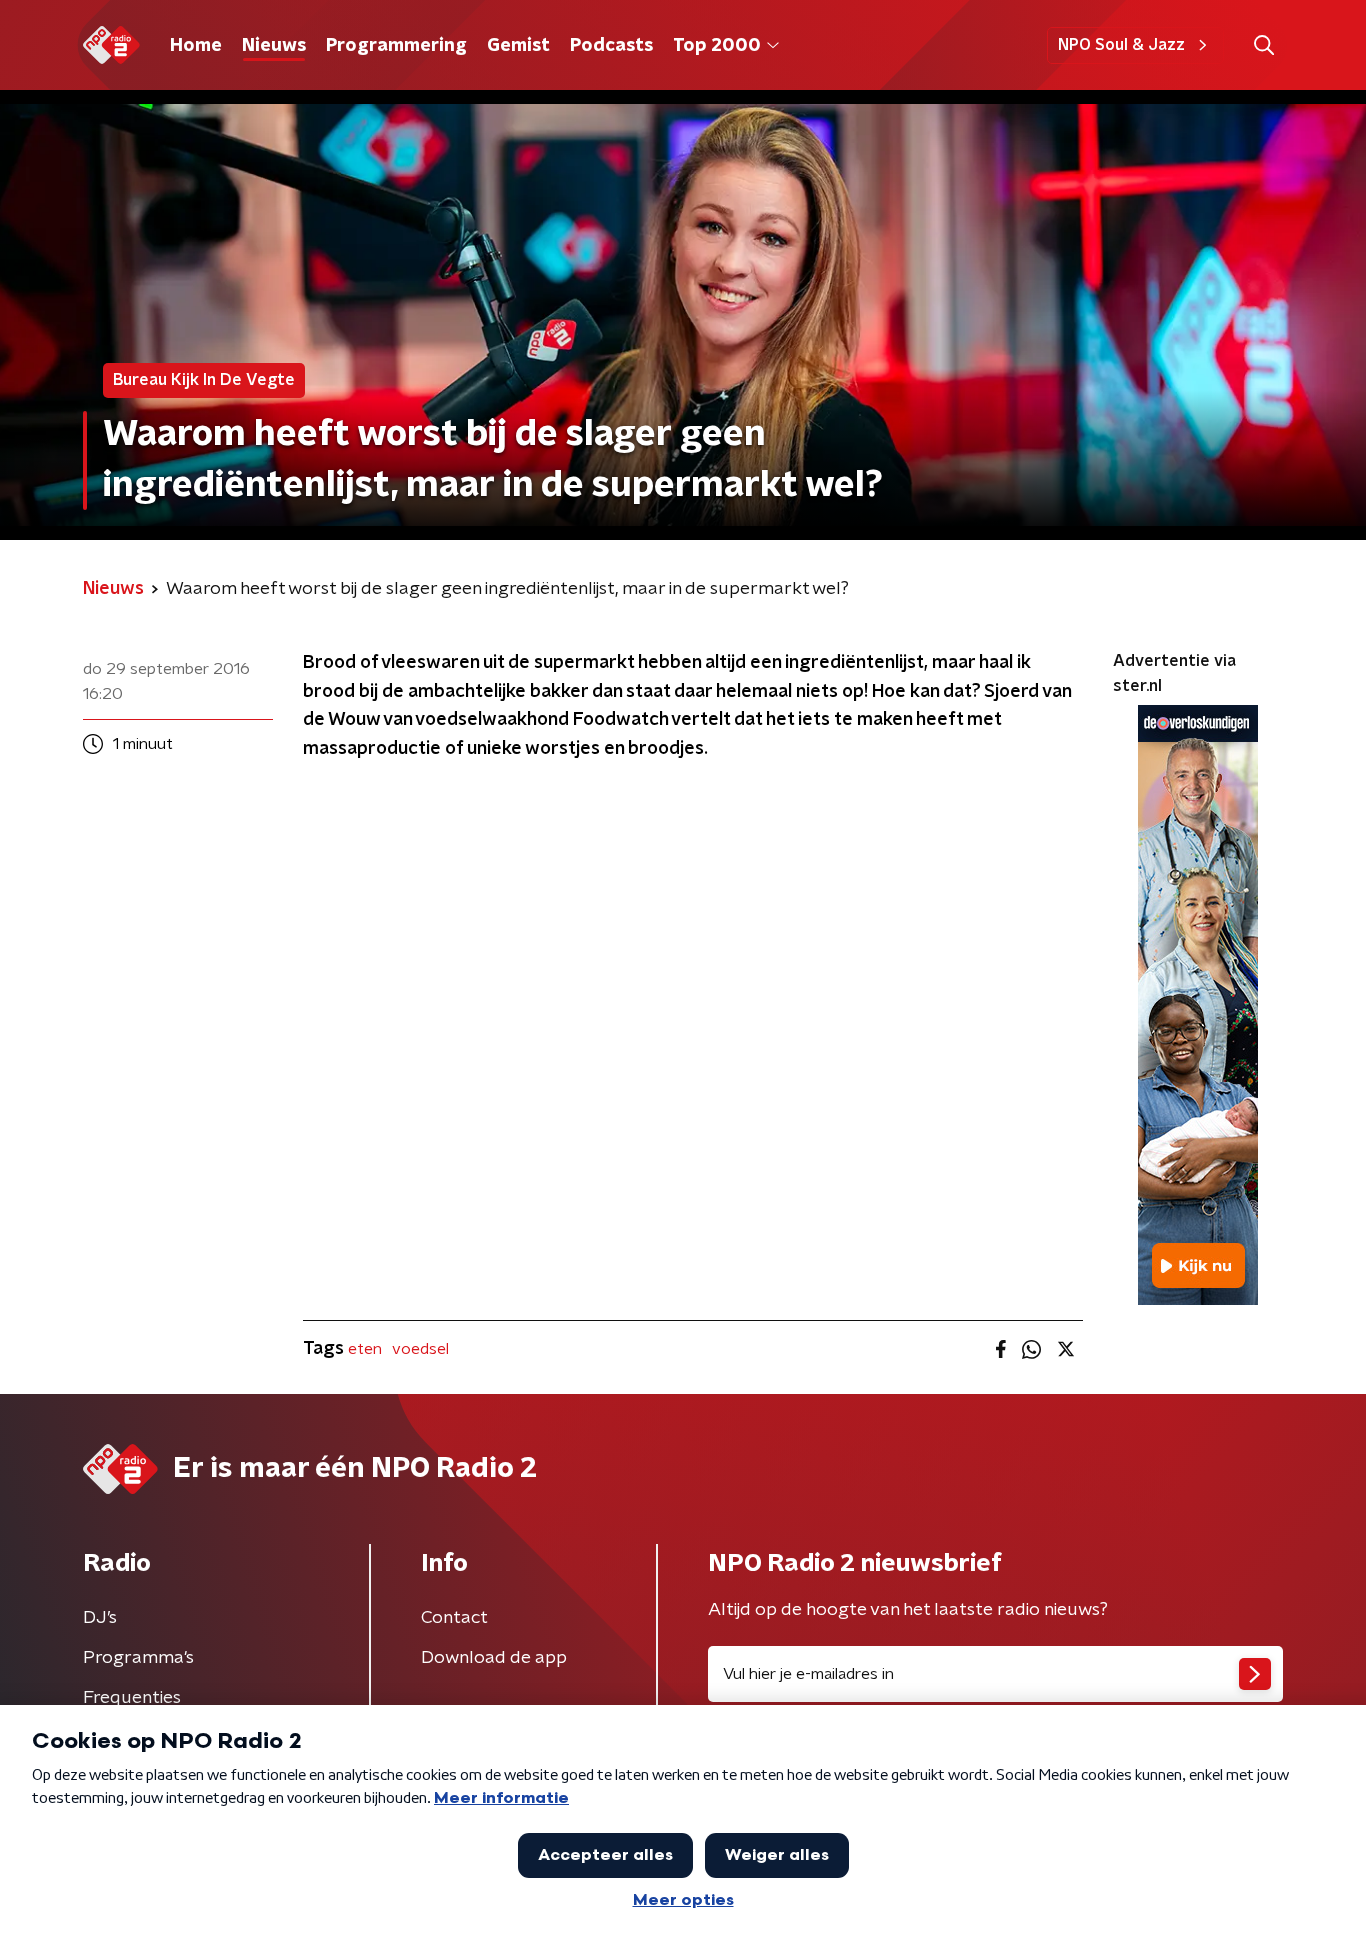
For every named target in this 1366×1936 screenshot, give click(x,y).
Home (196, 46)
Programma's (138, 1658)
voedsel (420, 1349)
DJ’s (100, 1618)
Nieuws (274, 46)
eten (365, 1349)
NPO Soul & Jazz (1121, 45)
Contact (454, 1618)
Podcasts (611, 46)
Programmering (396, 46)
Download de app (494, 1658)
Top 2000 (717, 46)
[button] (1263, 45)
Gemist (518, 46)
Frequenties (132, 1698)
